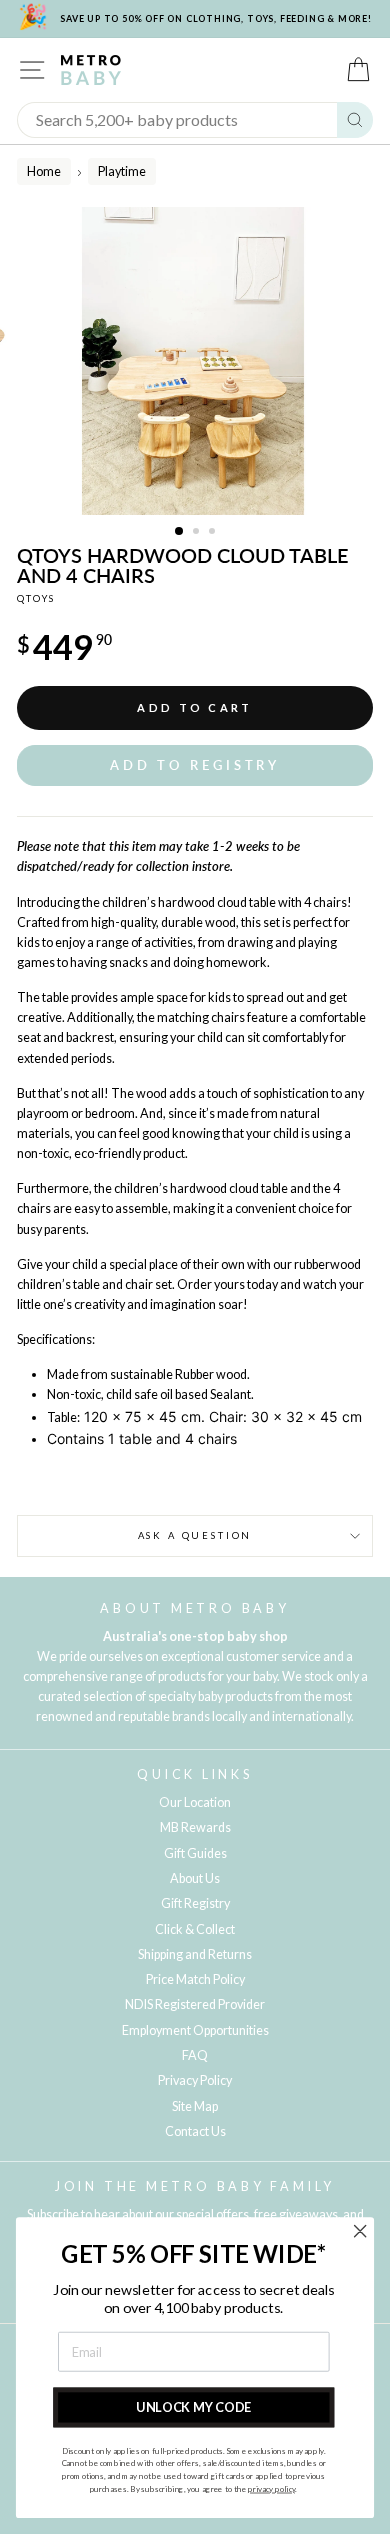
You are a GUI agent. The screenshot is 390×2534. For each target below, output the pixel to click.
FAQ (195, 2055)
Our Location (195, 1802)
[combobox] (177, 120)
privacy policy (271, 2489)
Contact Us (195, 2131)
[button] (195, 765)
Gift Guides (195, 1853)
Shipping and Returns (195, 1954)
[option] (195, 361)
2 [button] (198, 533)
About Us (195, 1878)
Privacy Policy (195, 2080)
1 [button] (180, 532)
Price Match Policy (195, 1979)
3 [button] (214, 533)
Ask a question (195, 1535)
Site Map (195, 2106)
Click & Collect (195, 1929)
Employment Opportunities (195, 2030)
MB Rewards (195, 1827)
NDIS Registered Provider (195, 2004)
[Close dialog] (360, 2231)
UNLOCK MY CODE (193, 2406)
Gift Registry (195, 1903)
